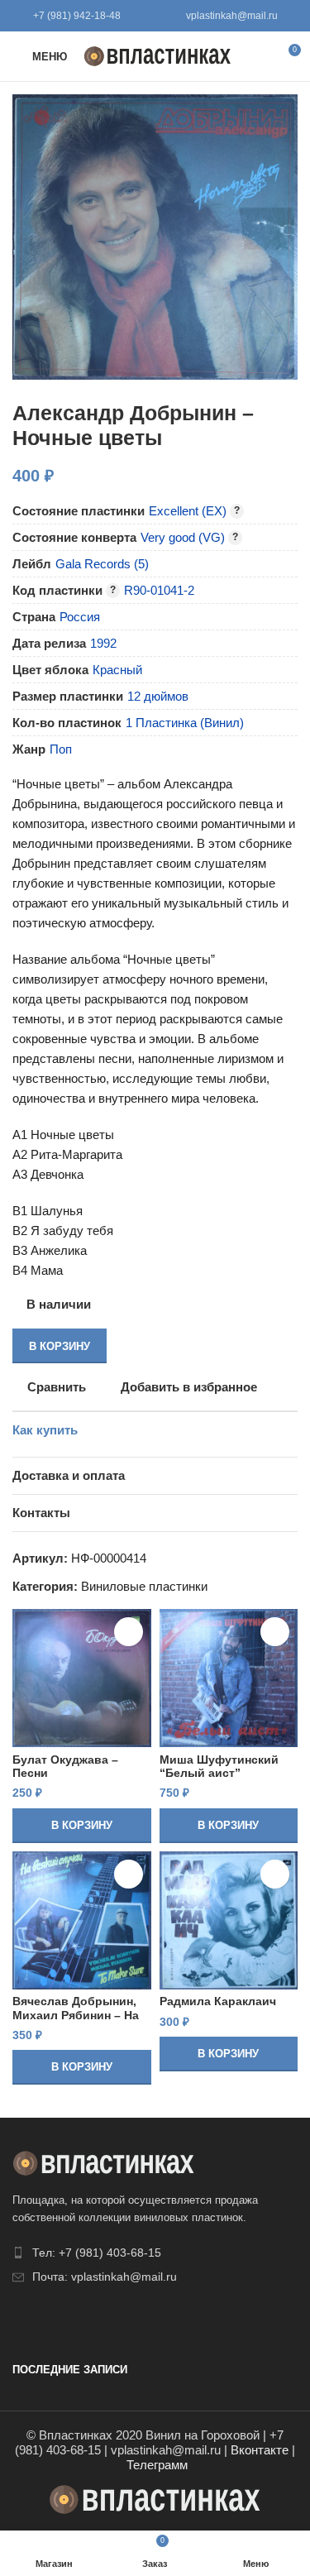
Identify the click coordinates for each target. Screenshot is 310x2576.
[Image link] (103, 2162)
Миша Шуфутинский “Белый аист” (219, 1767)
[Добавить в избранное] (129, 1632)
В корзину (60, 1346)
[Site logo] (157, 55)
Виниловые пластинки (144, 1586)
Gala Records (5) (102, 564)
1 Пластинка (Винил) (185, 723)
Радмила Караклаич (218, 2001)
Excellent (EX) (188, 511)
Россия (80, 617)
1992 (103, 643)
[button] (82, 1826)
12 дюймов (158, 696)
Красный (117, 670)
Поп (61, 749)
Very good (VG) (183, 537)
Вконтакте (260, 2450)
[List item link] (155, 2253)
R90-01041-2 (159, 590)
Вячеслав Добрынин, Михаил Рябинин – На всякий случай (76, 2015)
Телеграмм (157, 2465)
